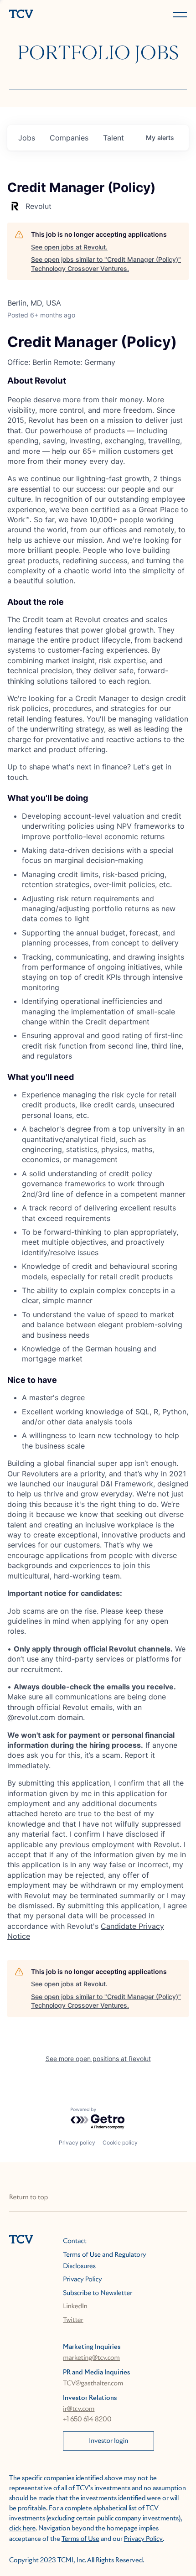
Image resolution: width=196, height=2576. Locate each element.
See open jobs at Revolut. (69, 247)
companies (69, 138)
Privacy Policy (82, 2280)
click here (22, 2529)
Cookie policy (120, 2142)
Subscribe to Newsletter (98, 2293)
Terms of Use (80, 2539)
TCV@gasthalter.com (93, 2384)
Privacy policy (77, 2142)
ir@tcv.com (79, 2409)
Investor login (108, 2441)
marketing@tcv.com (91, 2358)
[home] (52, 15)
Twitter (73, 2320)
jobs (27, 138)
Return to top (28, 2197)
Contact (75, 2241)
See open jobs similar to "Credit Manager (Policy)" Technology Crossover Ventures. (106, 264)
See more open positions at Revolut (98, 2059)
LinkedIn (75, 2306)
